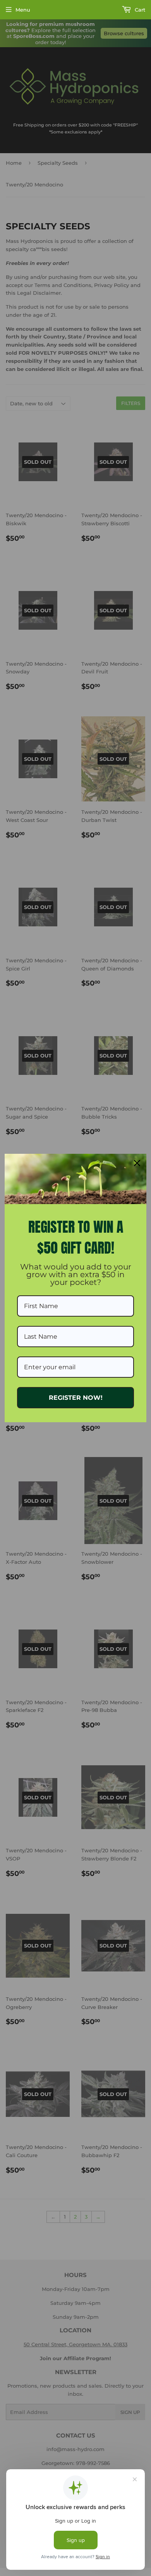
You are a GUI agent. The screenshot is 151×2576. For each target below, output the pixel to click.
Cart (139, 10)
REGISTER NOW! (76, 1398)
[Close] (137, 1163)
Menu (23, 10)
